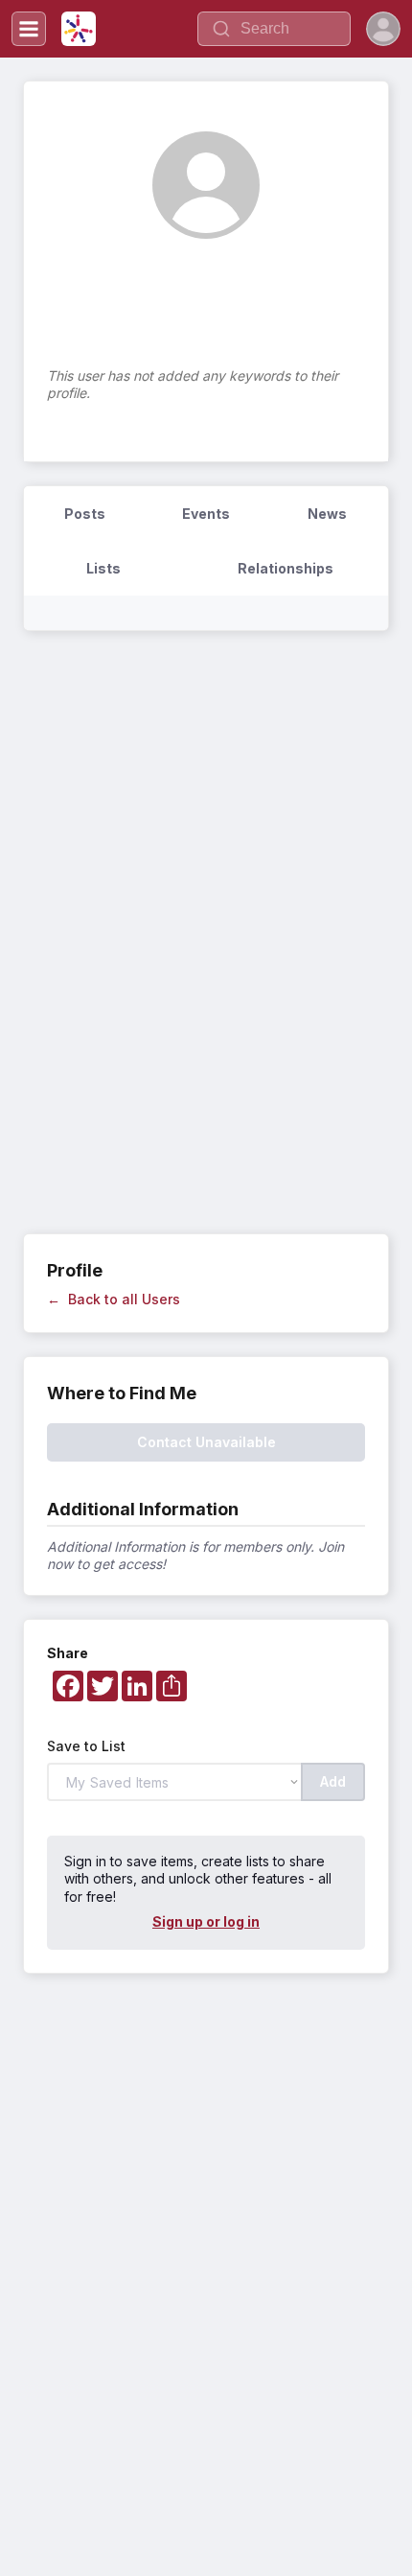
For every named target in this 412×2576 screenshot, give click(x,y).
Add (333, 1781)
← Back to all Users (114, 1299)
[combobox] (274, 29)
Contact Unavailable (206, 1442)
